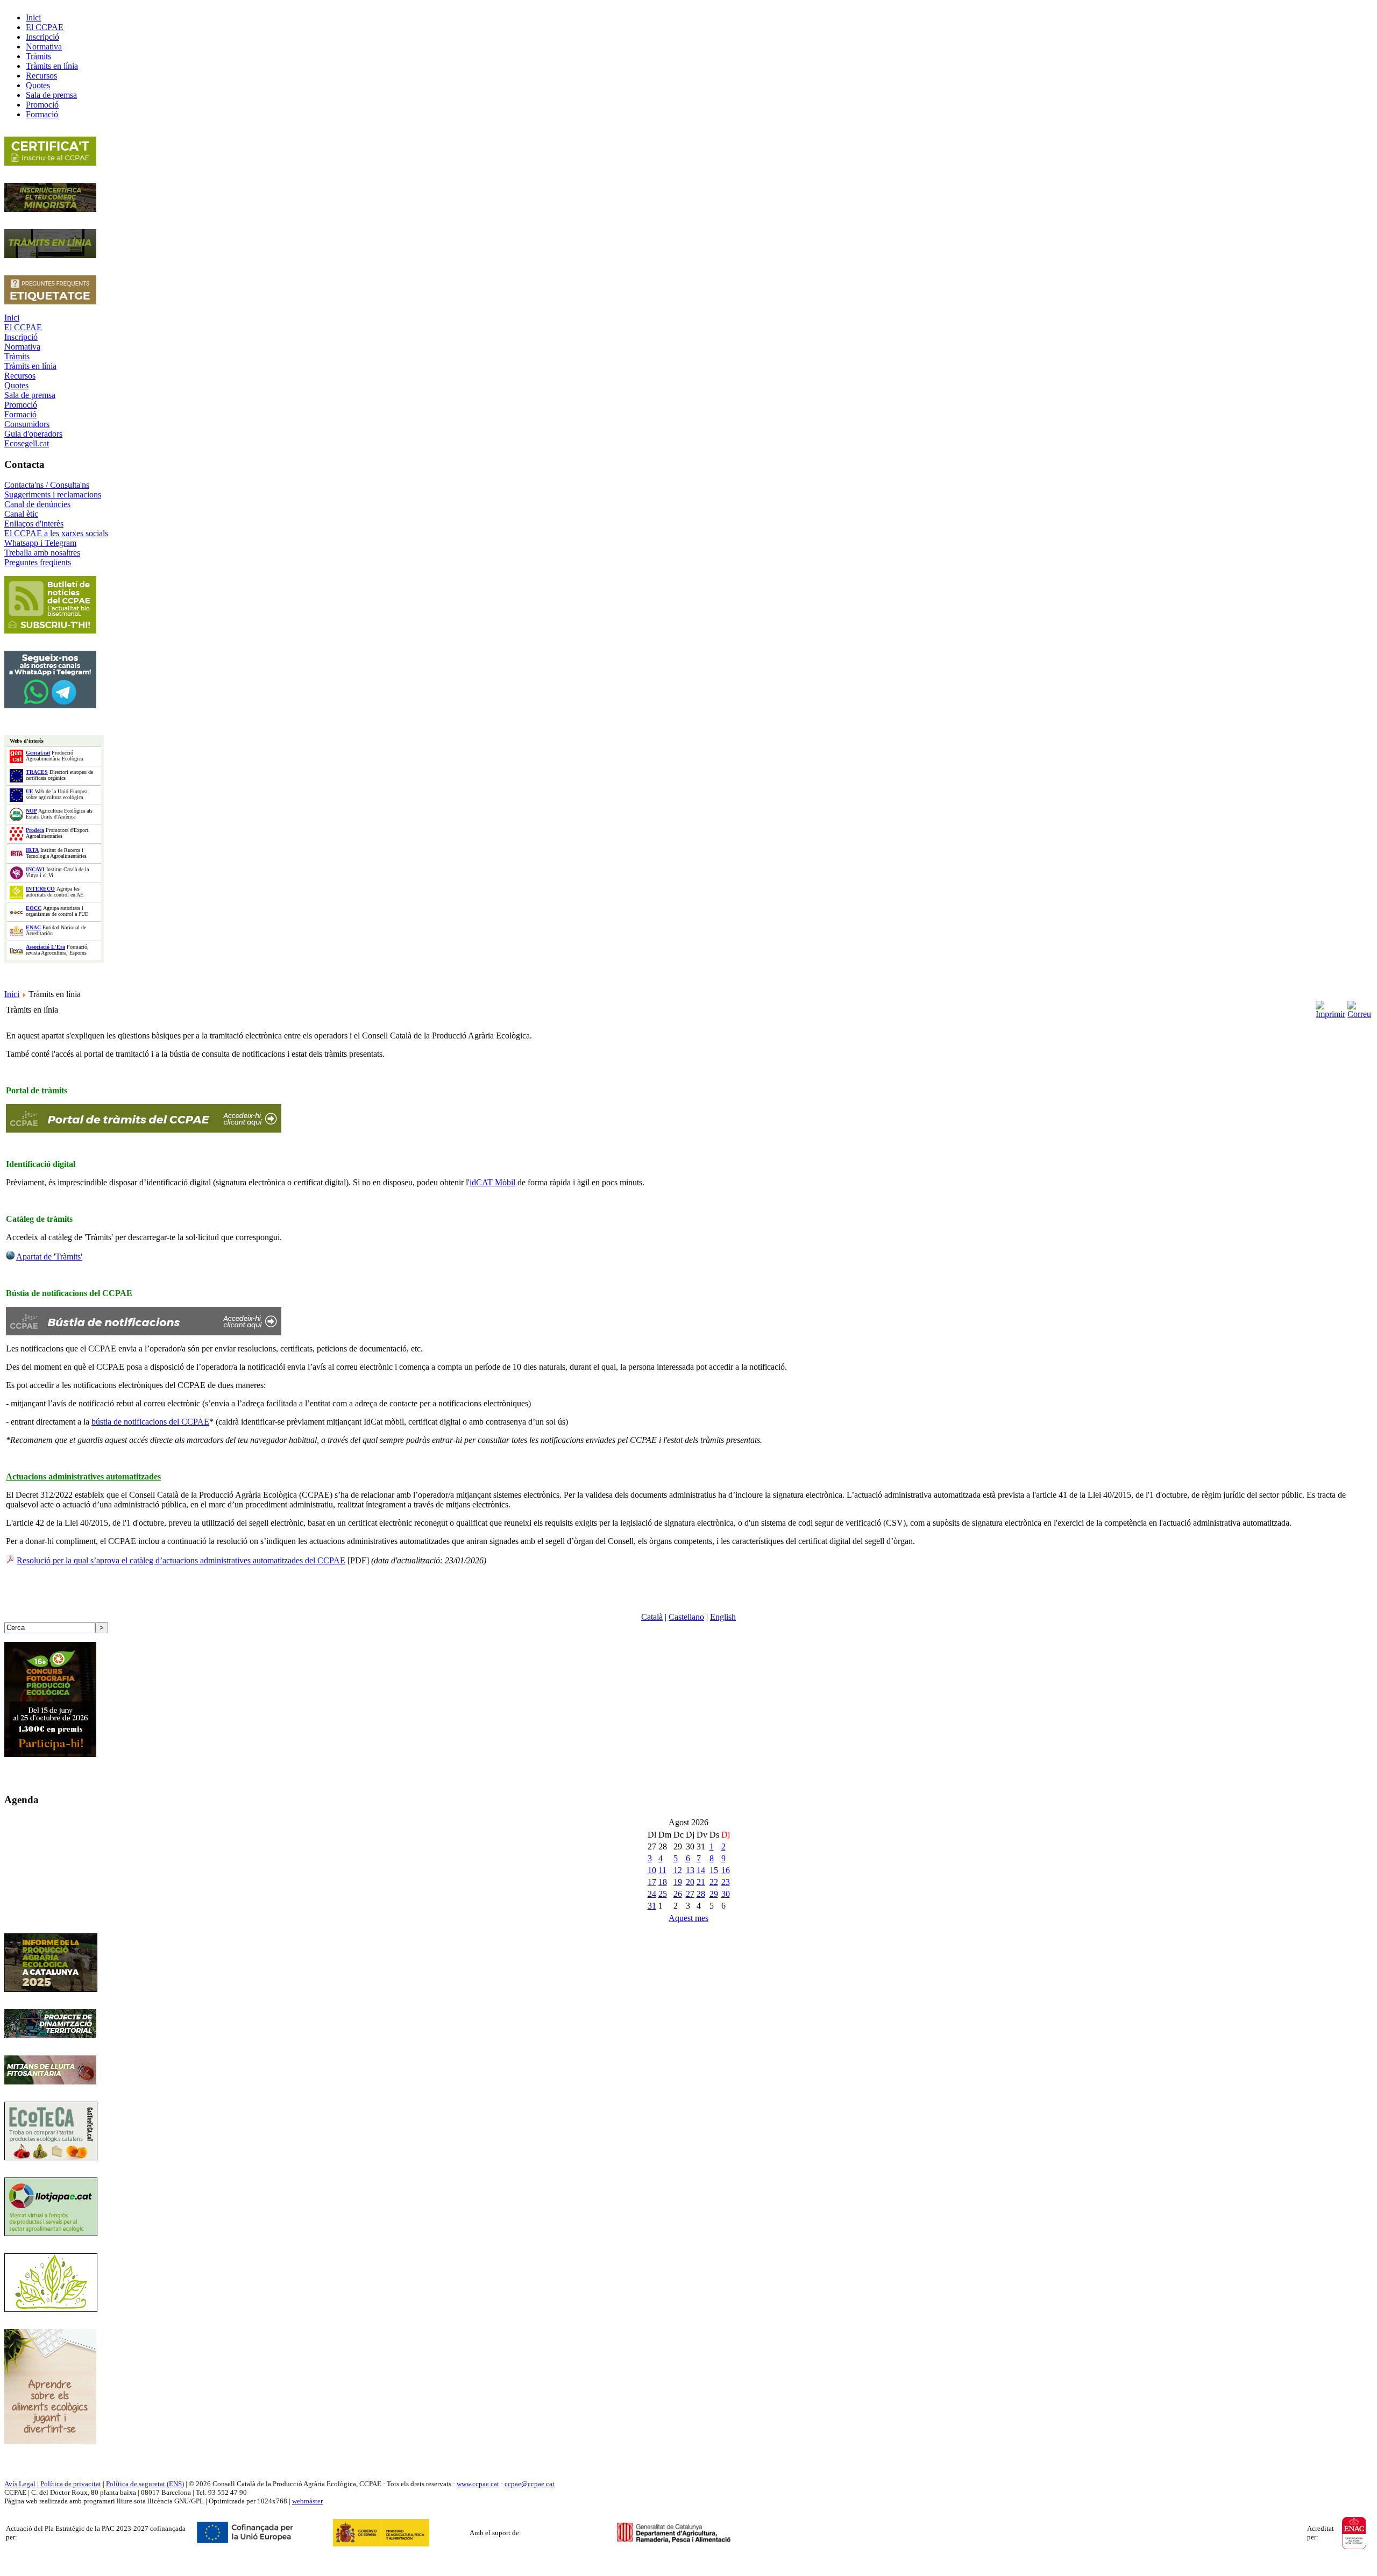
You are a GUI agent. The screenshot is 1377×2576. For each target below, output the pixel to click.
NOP (31, 811)
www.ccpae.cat (478, 2484)
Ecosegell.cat (27, 443)
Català (652, 1617)
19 (678, 1882)
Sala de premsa (30, 395)
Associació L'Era (45, 947)
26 (678, 1894)
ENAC (33, 927)
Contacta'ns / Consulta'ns (47, 485)
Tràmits (17, 356)
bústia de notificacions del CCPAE (150, 1422)
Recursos (20, 376)
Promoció (21, 405)
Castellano (686, 1617)
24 (652, 1894)
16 (726, 1870)
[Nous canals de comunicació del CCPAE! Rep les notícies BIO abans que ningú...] (50, 705)
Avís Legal (20, 2484)
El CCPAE (23, 327)
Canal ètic (21, 514)
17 (652, 1882)
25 (663, 1894)
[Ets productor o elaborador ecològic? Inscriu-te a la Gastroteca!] (51, 2157)
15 (714, 1870)
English (723, 1617)
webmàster (307, 2501)
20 (690, 1882)
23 (726, 1882)
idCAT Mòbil (492, 1182)
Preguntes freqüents (38, 562)
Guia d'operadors (33, 434)
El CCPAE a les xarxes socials (56, 533)
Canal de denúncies (37, 504)
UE (30, 791)
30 (726, 1894)
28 (701, 1894)
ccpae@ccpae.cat (530, 2484)
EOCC (34, 908)
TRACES (37, 772)
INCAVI (35, 869)
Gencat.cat (38, 753)
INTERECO (40, 889)
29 (714, 1894)
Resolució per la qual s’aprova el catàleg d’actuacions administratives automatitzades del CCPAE (181, 1560)
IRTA (32, 850)
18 (663, 1882)
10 (652, 1870)
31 (652, 1906)
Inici (12, 318)
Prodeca (35, 830)
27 (690, 1894)
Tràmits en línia (30, 366)
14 (701, 1870)
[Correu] (1359, 1007)
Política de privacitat (71, 2484)
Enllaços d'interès (34, 524)
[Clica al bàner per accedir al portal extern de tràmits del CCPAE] (144, 1130)
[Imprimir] (1330, 1007)
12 (678, 1870)
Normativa (22, 347)
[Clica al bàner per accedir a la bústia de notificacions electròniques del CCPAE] (144, 1332)
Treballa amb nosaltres (42, 553)
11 (662, 1870)
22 (714, 1882)
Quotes (16, 385)
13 (690, 1870)
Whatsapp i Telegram (40, 543)
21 (701, 1882)
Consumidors (27, 424)
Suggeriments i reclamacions (53, 494)
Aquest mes (688, 1918)
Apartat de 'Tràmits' (49, 1257)
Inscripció (21, 337)
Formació (20, 414)
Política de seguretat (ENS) (145, 2484)
